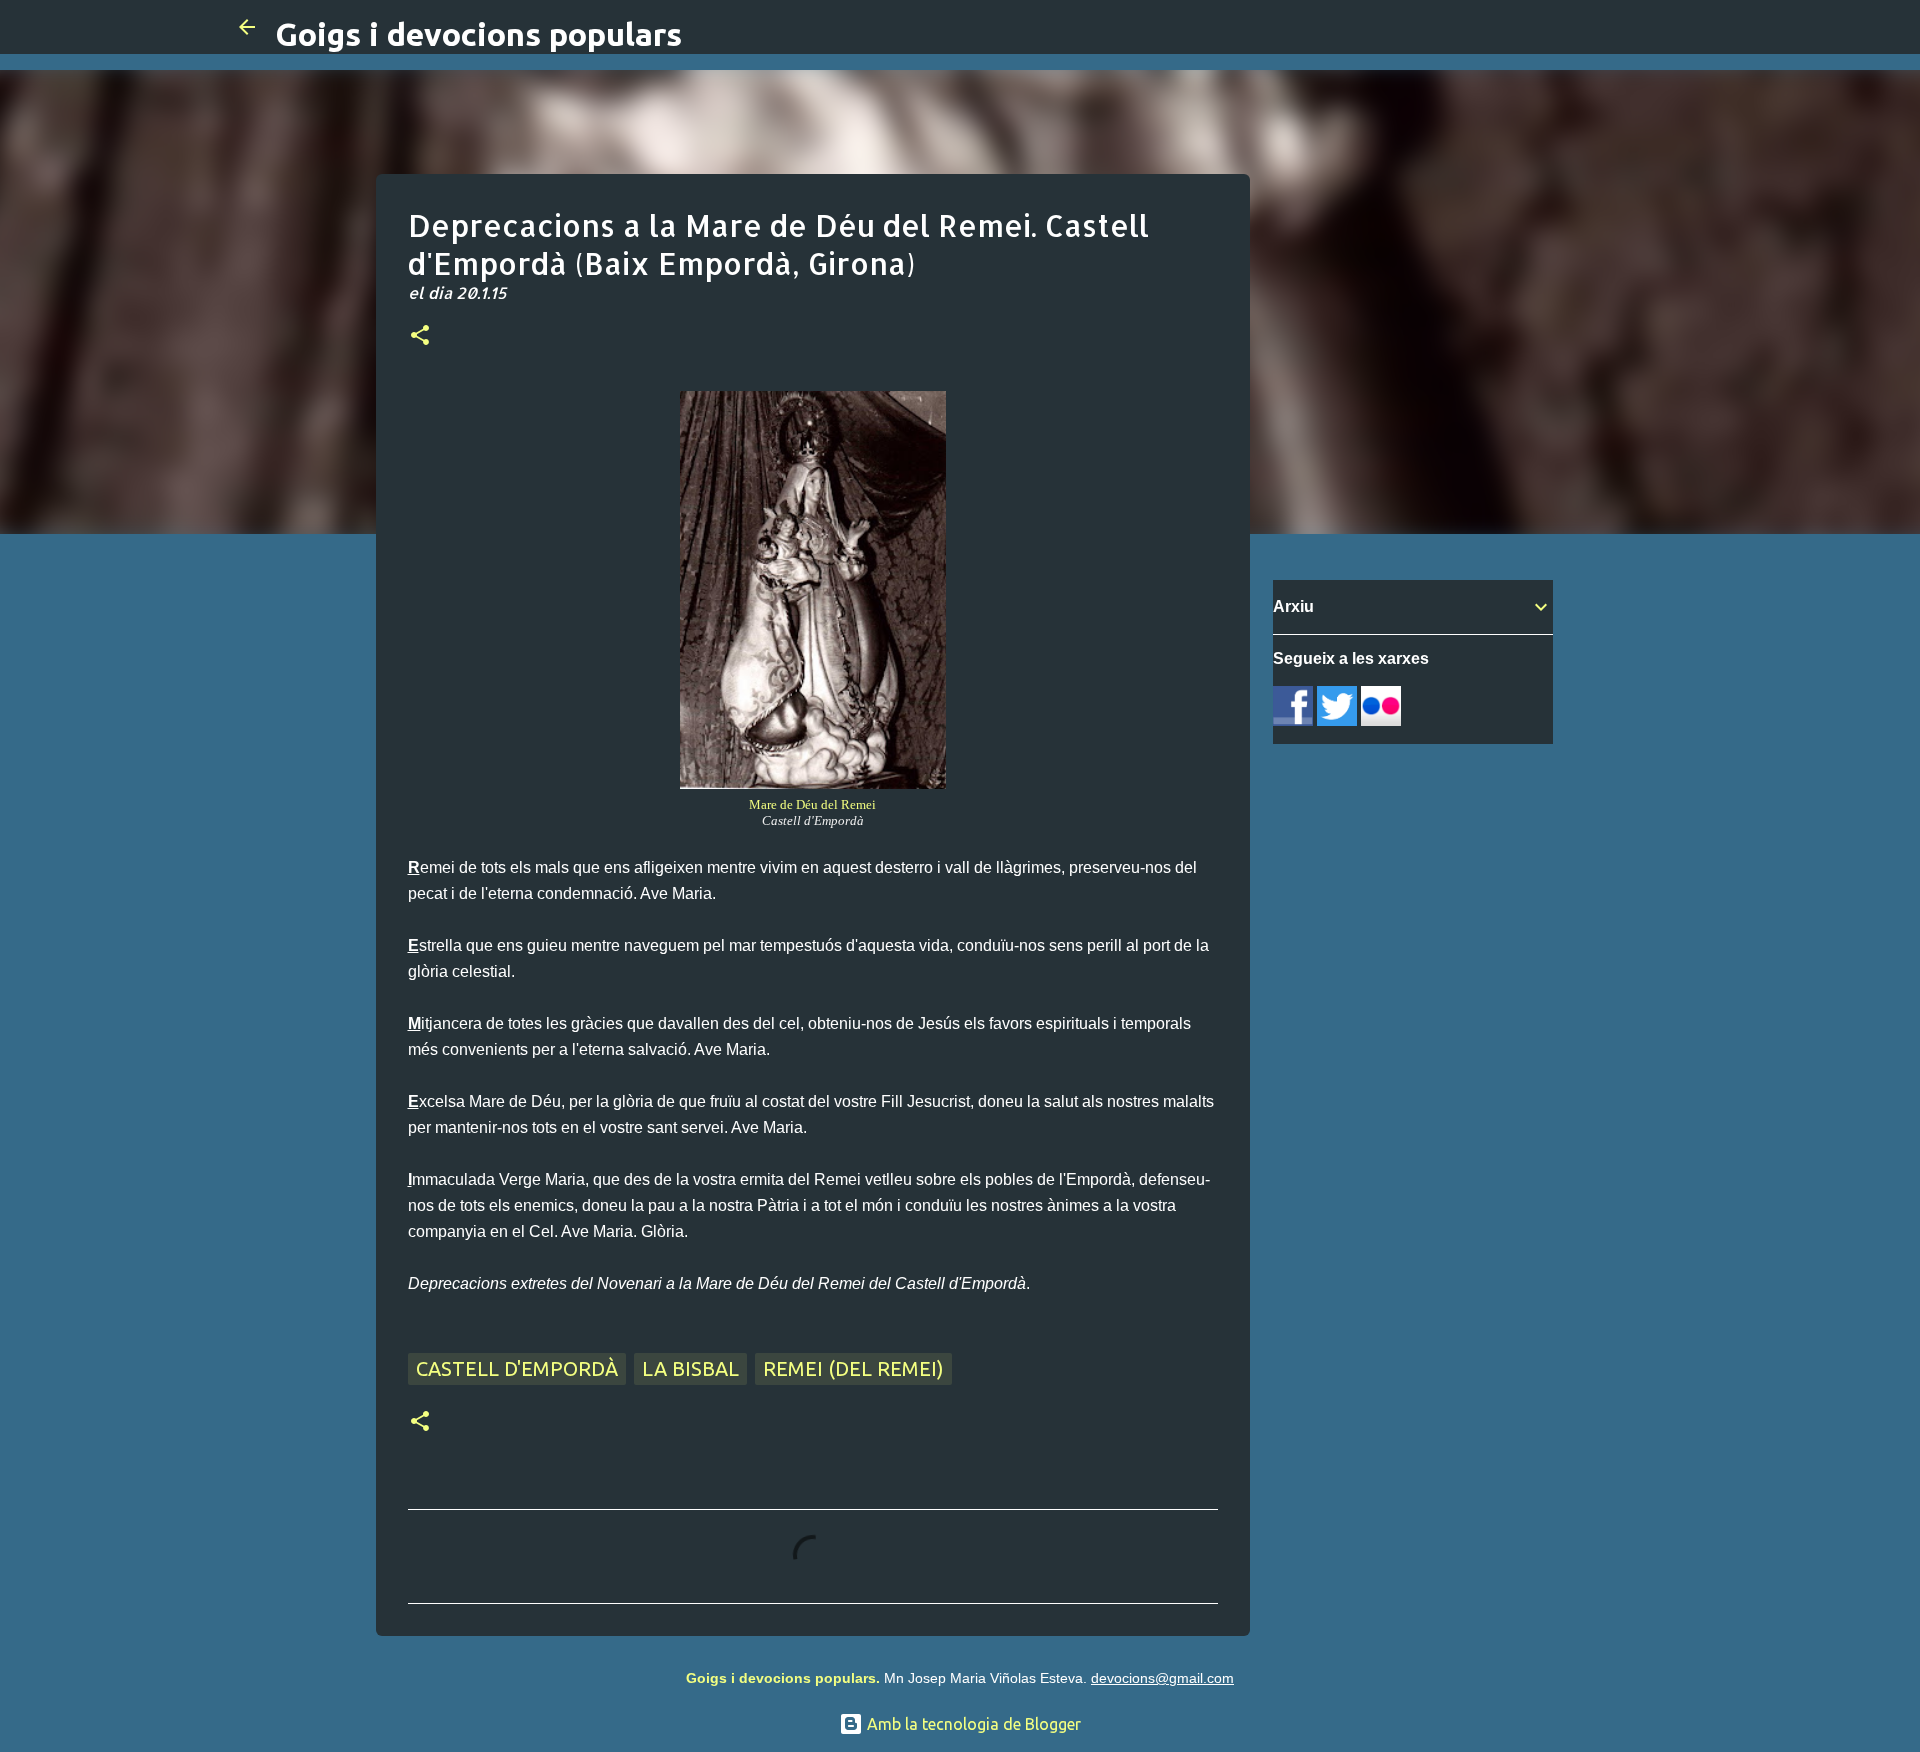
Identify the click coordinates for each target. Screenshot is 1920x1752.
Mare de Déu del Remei (812, 804)
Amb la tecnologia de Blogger (972, 1724)
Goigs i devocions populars (478, 34)
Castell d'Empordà (517, 1368)
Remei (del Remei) (853, 1368)
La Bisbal (690, 1368)
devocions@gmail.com (1162, 1678)
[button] (420, 337)
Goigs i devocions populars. (783, 1678)
